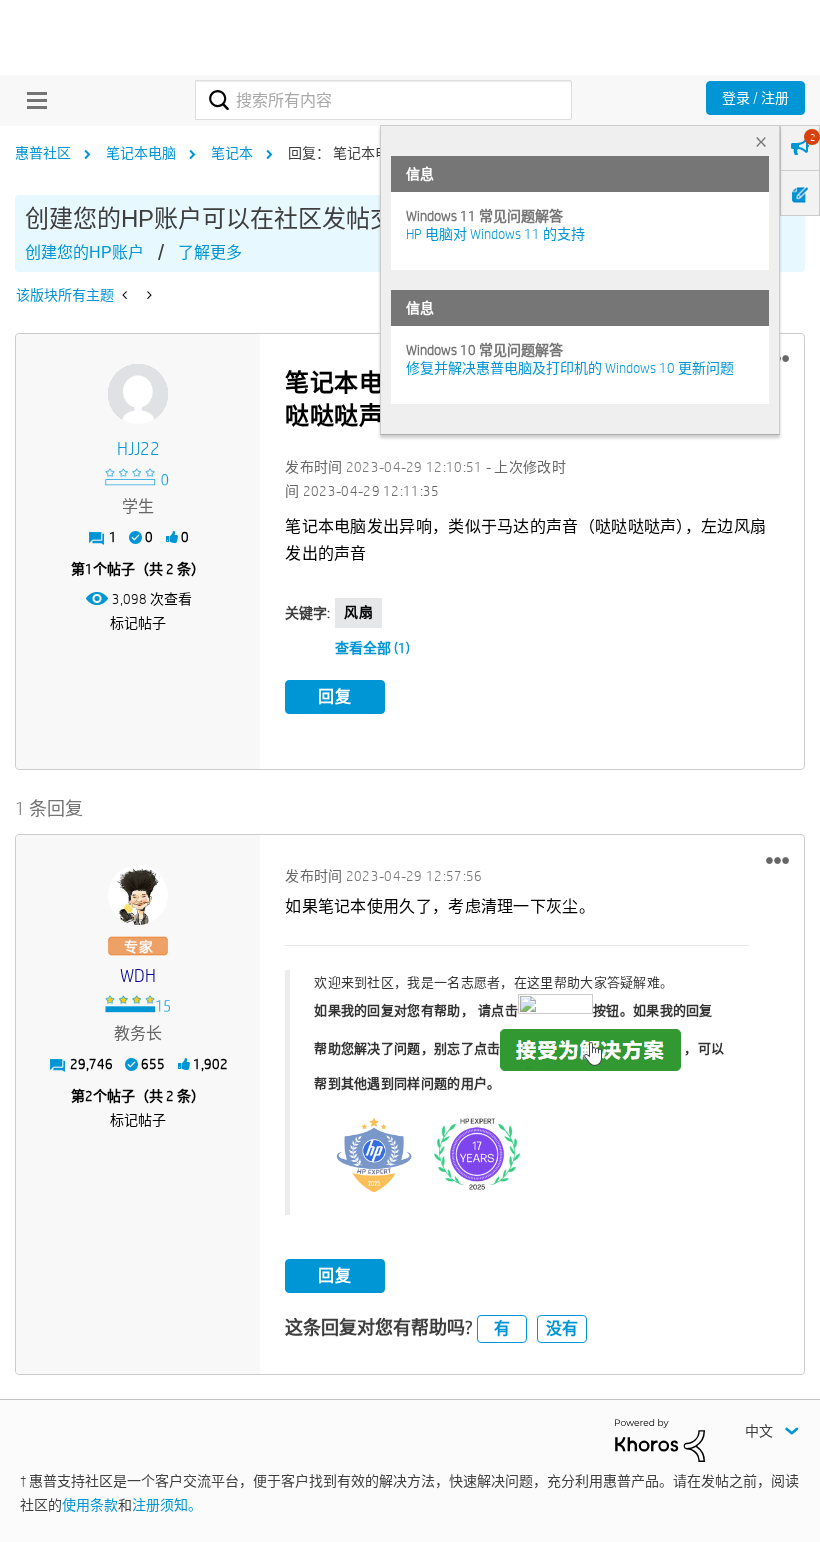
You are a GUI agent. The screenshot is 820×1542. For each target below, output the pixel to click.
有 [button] (502, 1328)
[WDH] (138, 895)
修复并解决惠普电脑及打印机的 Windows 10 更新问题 (570, 368)
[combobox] (383, 100)
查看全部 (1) (372, 648)
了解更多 (210, 252)
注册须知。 (167, 1505)
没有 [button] (562, 1328)
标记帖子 (138, 623)
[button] (777, 860)
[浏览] (32, 100)
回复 (335, 696)
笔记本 (232, 153)
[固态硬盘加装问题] (147, 295)
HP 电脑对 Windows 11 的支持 (495, 234)
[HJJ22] (138, 394)
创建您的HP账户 (84, 252)
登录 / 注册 (755, 98)
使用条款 (90, 1505)
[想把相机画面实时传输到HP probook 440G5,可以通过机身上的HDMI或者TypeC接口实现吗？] (126, 295)
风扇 (358, 612)
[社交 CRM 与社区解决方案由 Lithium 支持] (660, 1439)
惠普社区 (43, 153)
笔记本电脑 (141, 153)
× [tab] (761, 141)
